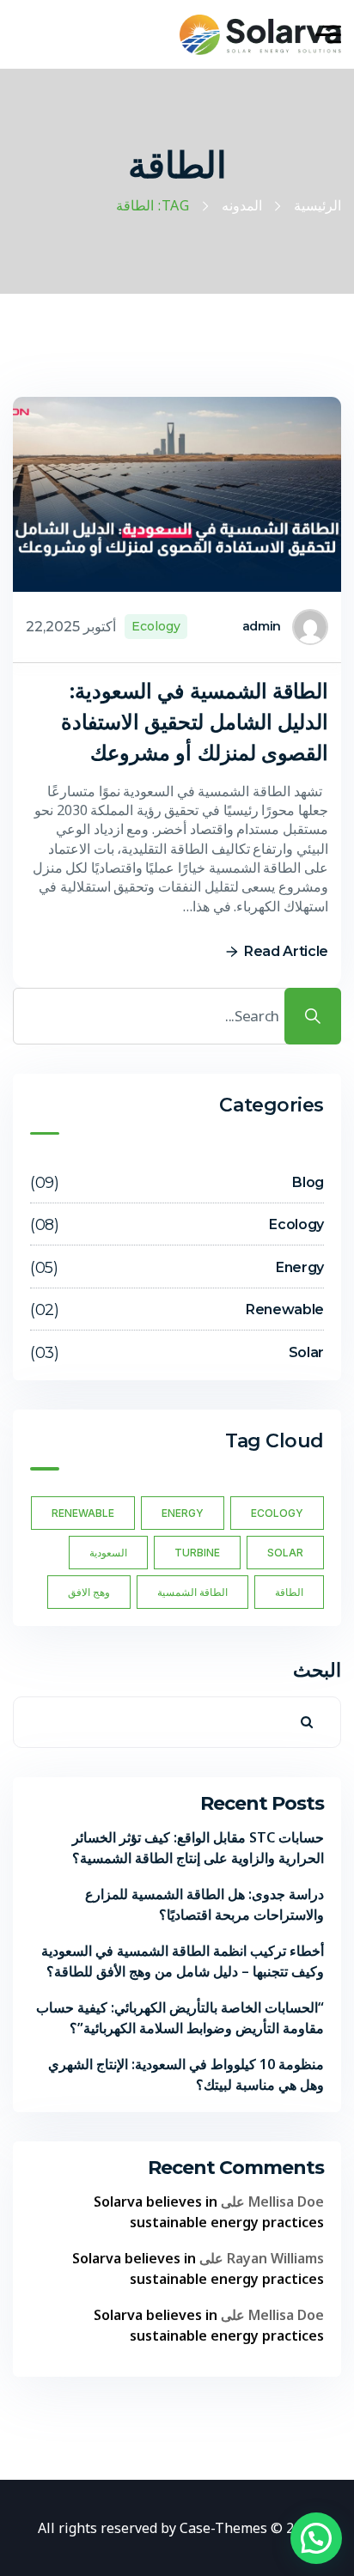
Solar (285, 1553)
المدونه (242, 206)
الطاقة (289, 1592)
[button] (316, 2538)
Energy (183, 1513)
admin (262, 626)
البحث (317, 1669)
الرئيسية (317, 206)
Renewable (83, 1513)
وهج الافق (89, 1592)
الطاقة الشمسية (192, 1592)
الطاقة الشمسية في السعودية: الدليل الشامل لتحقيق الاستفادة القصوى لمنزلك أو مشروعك (195, 722)
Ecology (156, 626)
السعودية (108, 1553)
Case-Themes (223, 2528)
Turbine (197, 1553)
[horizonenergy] (260, 35)
